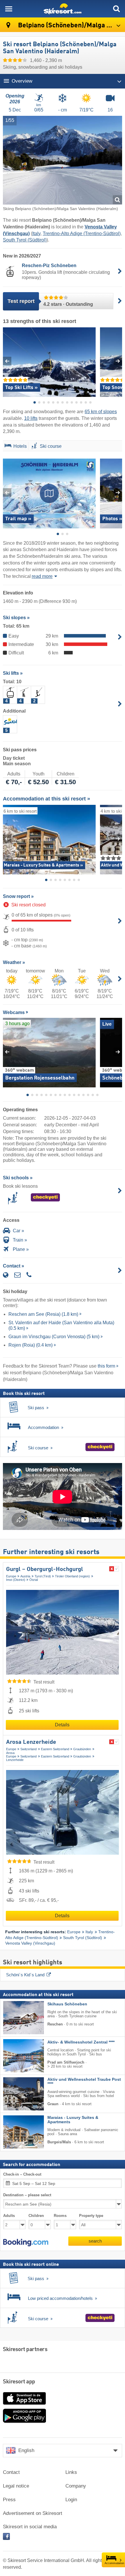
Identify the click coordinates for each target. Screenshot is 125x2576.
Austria (25, 1576)
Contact (11, 2472)
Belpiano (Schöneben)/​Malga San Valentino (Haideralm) (71, 25)
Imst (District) (16, 1580)
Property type (91, 2216)
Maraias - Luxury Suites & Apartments (73, 2120)
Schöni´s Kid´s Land (25, 1975)
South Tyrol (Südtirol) (25, 240)
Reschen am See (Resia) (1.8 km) (43, 1314)
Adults (9, 2216)
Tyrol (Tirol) (43, 1576)
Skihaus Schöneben (67, 2004)
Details (62, 1725)
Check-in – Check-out (22, 2174)
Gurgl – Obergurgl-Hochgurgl (45, 1570)
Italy (36, 234)
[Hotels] (7, 447)
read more (42, 576)
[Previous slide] (7, 361)
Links (71, 2472)
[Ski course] (34, 447)
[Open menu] (9, 9)
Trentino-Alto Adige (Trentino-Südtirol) (82, 234)
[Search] (116, 9)
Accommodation (114, 2563)
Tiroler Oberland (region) (72, 1576)
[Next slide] (118, 361)
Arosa (10, 1753)
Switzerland (28, 1749)
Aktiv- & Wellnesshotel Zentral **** (81, 2042)
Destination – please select (27, 2195)
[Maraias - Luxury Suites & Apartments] (15, 2132)
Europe (11, 1576)
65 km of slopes (101, 412)
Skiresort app (19, 2382)
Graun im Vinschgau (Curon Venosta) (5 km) (54, 1337)
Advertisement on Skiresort (33, 2513)
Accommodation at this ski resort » (47, 799)
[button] (26, 2243)
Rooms (60, 2216)
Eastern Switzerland (55, 1749)
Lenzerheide (15, 1760)
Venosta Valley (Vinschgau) (30, 1943)
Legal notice (16, 2486)
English (26, 2450)
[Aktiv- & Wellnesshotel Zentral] (15, 2056)
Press (9, 2500)
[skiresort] (63, 9)
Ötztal (34, 1580)
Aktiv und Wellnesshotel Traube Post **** (84, 2082)
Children (36, 2216)
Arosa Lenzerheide (31, 1742)
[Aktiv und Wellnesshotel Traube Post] (15, 2094)
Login (71, 2500)
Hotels (20, 446)
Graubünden (82, 1749)
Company (76, 2486)
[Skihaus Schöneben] (15, 2018)
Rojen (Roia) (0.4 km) (31, 1345)
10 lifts (31, 418)
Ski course (51, 446)
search (95, 2241)
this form (106, 1366)
